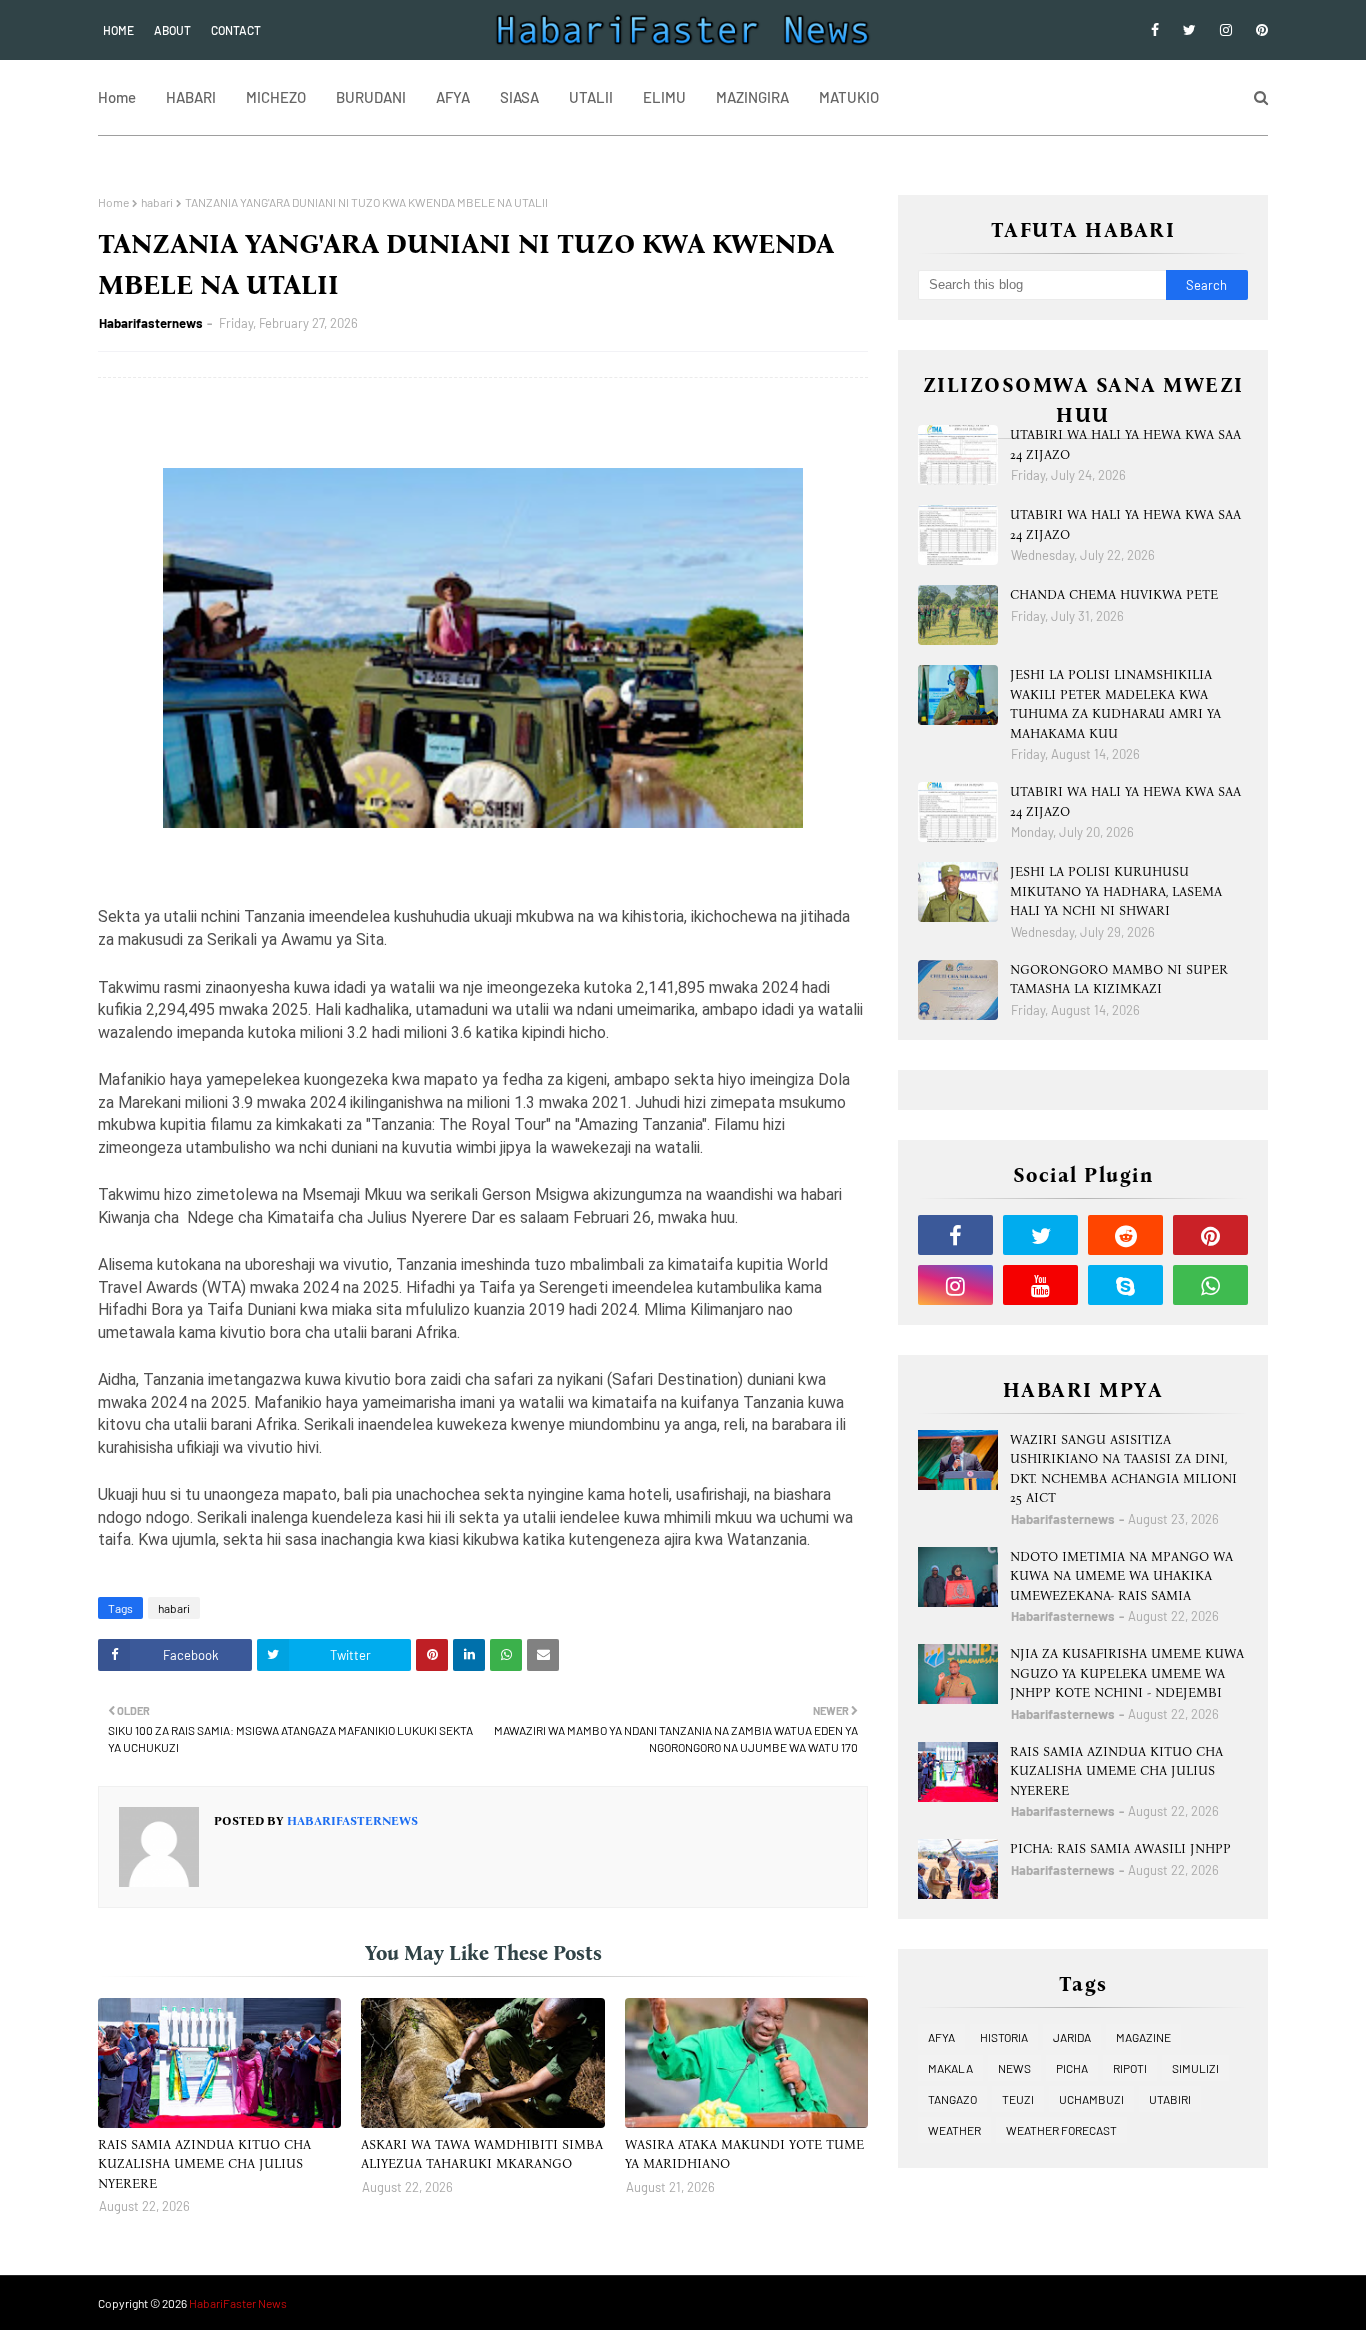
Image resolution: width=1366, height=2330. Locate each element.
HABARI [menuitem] (191, 97)
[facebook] (1155, 30)
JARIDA (1072, 2037)
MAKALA (950, 2068)
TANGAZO (952, 2099)
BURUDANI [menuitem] (371, 97)
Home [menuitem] (117, 97)
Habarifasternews (151, 323)
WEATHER (954, 2130)
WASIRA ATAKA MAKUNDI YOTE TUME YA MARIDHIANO (744, 2154)
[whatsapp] (1210, 1285)
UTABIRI (1170, 2099)
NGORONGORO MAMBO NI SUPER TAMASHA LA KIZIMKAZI (1119, 979)
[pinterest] (1258, 30)
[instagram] (1226, 30)
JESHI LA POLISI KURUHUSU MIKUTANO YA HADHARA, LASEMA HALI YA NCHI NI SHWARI (1116, 891)
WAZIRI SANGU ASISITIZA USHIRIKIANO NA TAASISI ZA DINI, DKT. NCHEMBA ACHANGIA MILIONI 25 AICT (1123, 1469)
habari (157, 202)
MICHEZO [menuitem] (276, 97)
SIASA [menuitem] (519, 97)
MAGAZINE (1143, 2037)
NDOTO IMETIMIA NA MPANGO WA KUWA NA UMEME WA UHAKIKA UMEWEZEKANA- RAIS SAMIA (1121, 1576)
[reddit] (1125, 1235)
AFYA (941, 2037)
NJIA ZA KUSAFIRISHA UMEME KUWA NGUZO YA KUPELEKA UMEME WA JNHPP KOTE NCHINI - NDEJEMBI (1127, 1673)
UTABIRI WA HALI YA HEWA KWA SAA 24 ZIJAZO (1125, 444)
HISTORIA (1004, 2037)
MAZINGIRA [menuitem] (752, 97)
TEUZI (1018, 2099)
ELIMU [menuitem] (664, 97)
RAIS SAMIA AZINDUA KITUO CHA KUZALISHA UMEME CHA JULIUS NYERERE (204, 2164)
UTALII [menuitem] (591, 97)
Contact (236, 30)
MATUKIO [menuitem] (849, 97)
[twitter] (1189, 30)
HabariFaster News (238, 2303)
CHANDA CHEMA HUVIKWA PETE (1114, 594)
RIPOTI (1130, 2068)
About (172, 30)
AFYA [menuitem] (453, 97)
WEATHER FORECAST (1061, 2130)
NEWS (1014, 2068)
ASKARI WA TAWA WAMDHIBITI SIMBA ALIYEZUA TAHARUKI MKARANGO (482, 2154)
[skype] (1125, 1285)
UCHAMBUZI (1091, 2099)
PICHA (1072, 2068)
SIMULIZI (1195, 2068)
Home (118, 30)
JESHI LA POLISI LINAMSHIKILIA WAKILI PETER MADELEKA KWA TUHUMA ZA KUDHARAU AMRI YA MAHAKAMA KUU (1115, 704)
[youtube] (1040, 1285)
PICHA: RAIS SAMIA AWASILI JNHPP (1120, 1848)
